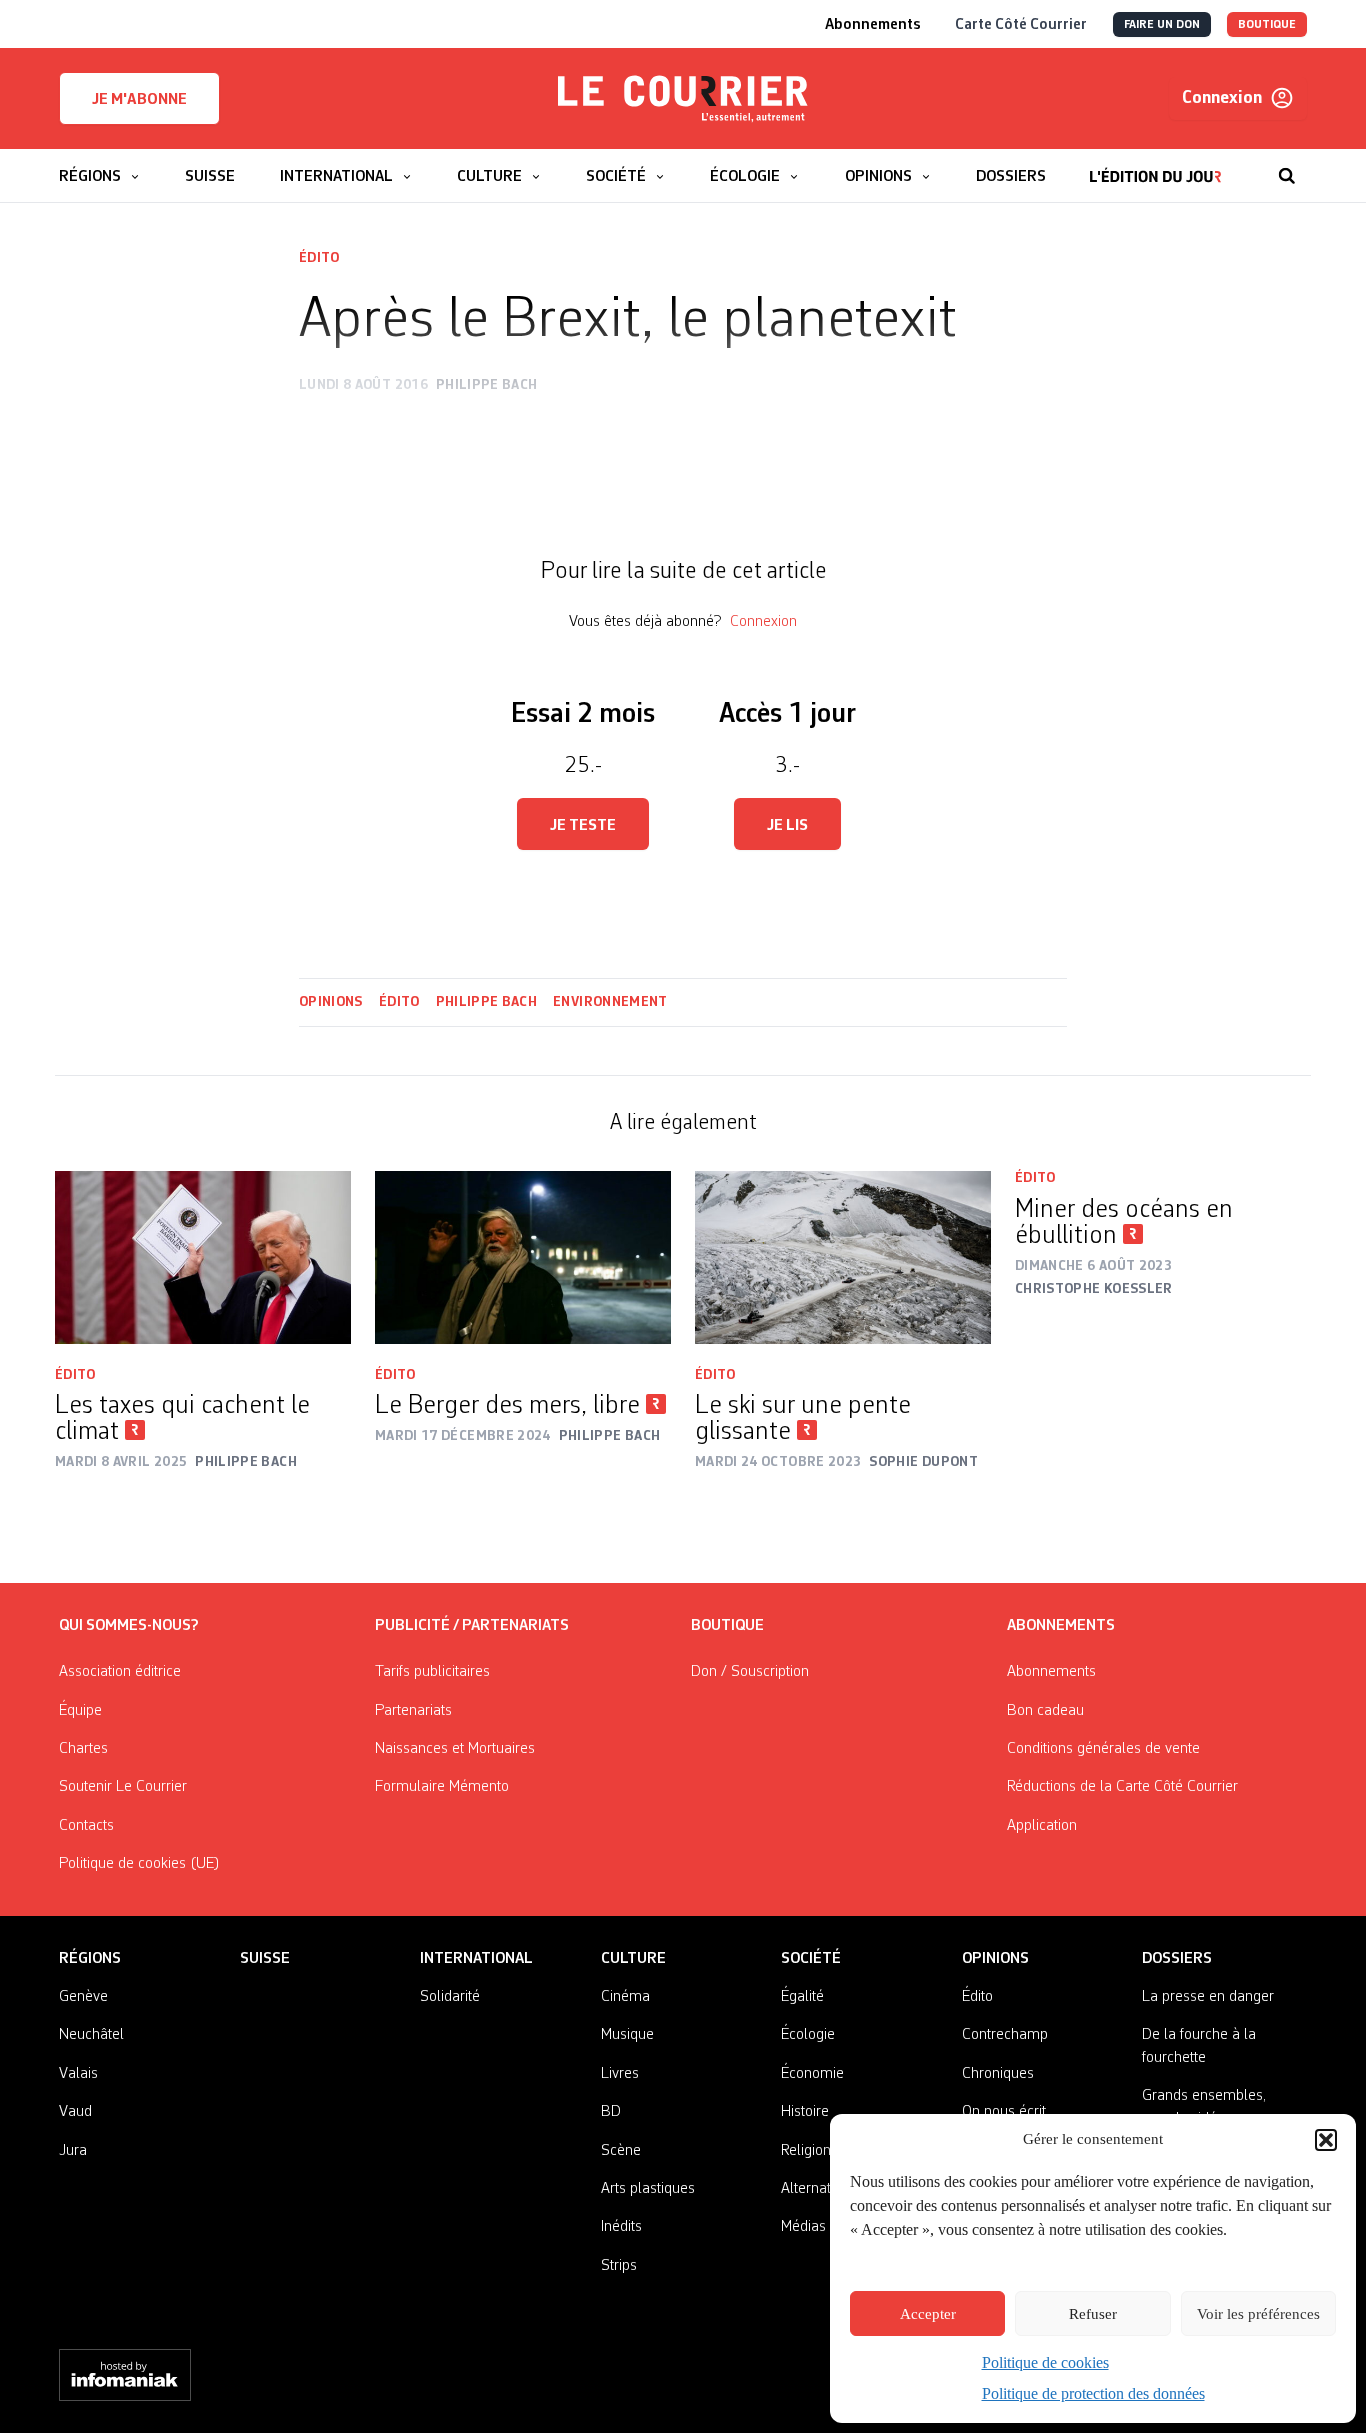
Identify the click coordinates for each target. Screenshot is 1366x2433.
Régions (90, 1959)
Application (1042, 1826)
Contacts (86, 1826)
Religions (809, 2151)
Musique (627, 2035)
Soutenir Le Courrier (123, 1787)
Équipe (80, 1711)
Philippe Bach (487, 1002)
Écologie (808, 2035)
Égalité (802, 1997)
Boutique (727, 1626)
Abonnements (1051, 1672)
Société (811, 1959)
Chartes (83, 1749)
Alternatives (818, 2189)
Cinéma (625, 1997)
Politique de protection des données (1093, 2393)
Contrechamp (1005, 2035)
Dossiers (1177, 1959)
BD (611, 2112)
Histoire (805, 2112)
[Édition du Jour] (1155, 166)
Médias (803, 2227)
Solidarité (450, 1997)
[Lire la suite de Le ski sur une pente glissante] (843, 1257)
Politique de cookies (1045, 2362)
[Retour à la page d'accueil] (683, 99)
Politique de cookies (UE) (139, 1864)
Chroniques (998, 2074)
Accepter (928, 2314)
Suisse (265, 1959)
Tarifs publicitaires (432, 1672)
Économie (812, 2074)
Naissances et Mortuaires (455, 1749)
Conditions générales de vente (1103, 1749)
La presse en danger (1208, 1997)
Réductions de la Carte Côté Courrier (1122, 1787)
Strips (619, 2266)
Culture (633, 1959)
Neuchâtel (91, 2035)
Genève (83, 1997)
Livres (620, 2074)
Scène (621, 2151)
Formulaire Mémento (442, 1787)
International (476, 1959)
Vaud (75, 2112)
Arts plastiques (648, 2189)
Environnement (610, 1002)
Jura (73, 2151)
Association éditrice (120, 1672)
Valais (78, 2074)
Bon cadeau (1045, 1711)
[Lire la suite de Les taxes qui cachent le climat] (203, 1257)
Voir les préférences (1258, 2314)
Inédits (621, 2227)
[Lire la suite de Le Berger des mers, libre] (523, 1257)
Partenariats (413, 1711)
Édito (319, 258)
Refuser (1093, 2314)
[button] (1326, 2140)
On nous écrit (1004, 2112)
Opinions (331, 1002)
